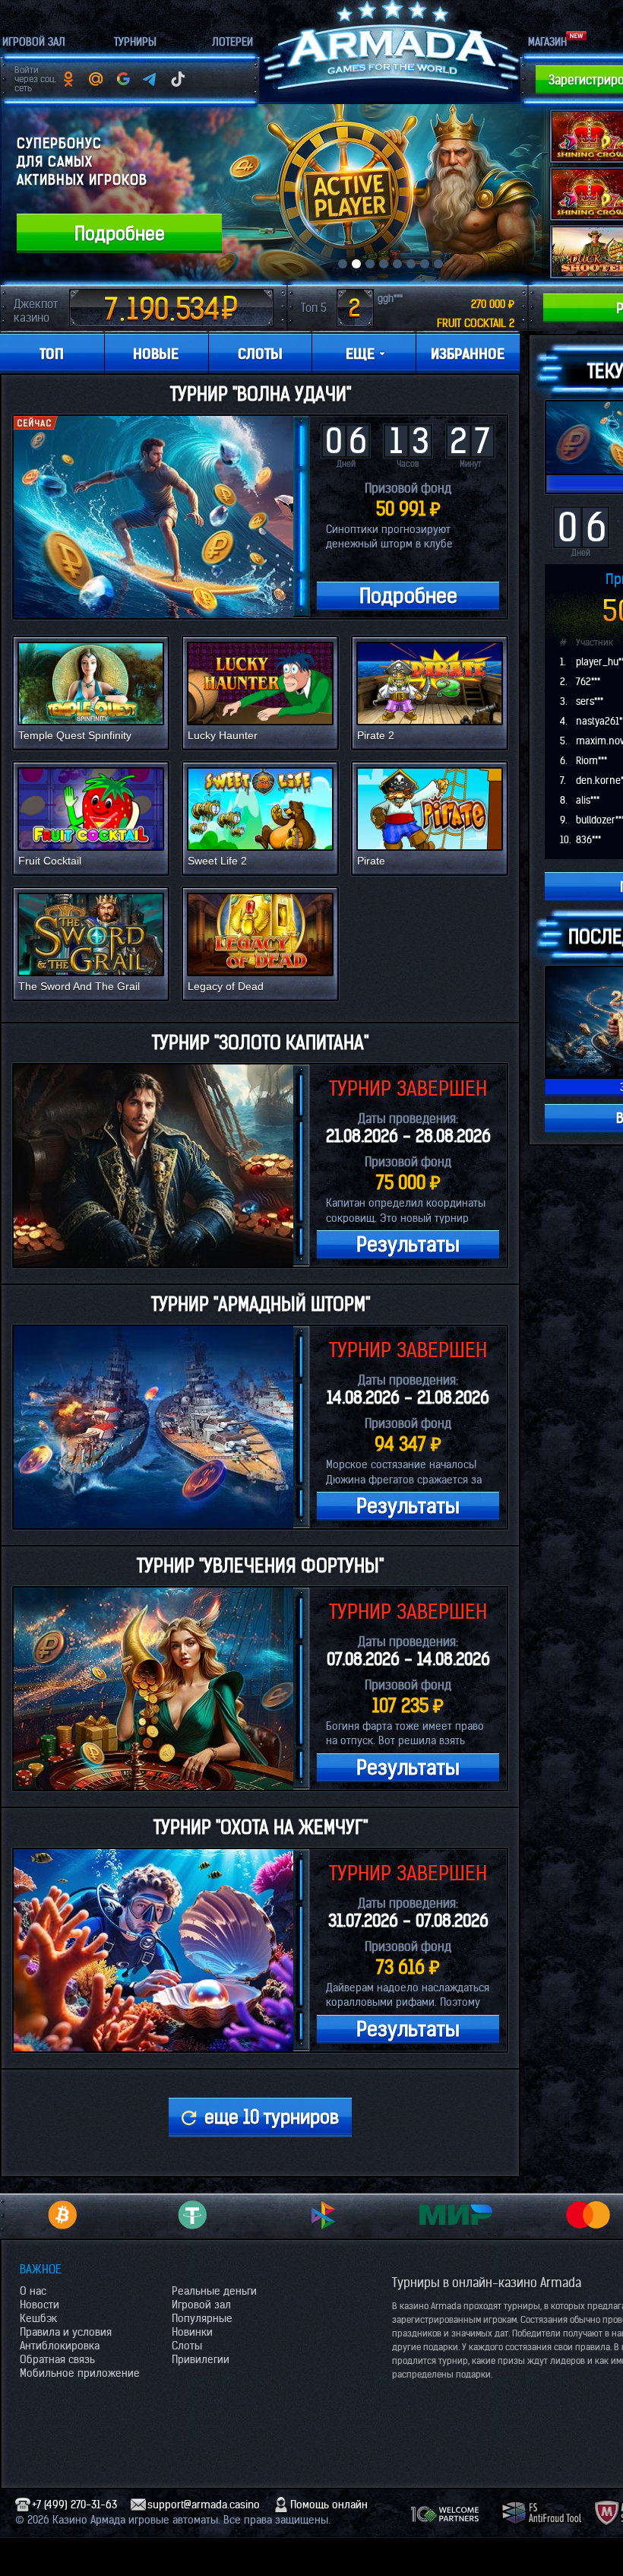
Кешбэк (38, 2318)
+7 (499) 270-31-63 (74, 2505)
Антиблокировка (60, 2346)
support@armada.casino (204, 2505)
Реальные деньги (214, 2291)
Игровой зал (201, 2305)
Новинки (192, 2332)
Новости (40, 2305)
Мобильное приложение (80, 2373)
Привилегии (201, 2359)
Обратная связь (57, 2359)
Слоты (187, 2346)
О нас (33, 2291)
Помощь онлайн (329, 2505)
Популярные (202, 2318)
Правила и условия (66, 2332)
